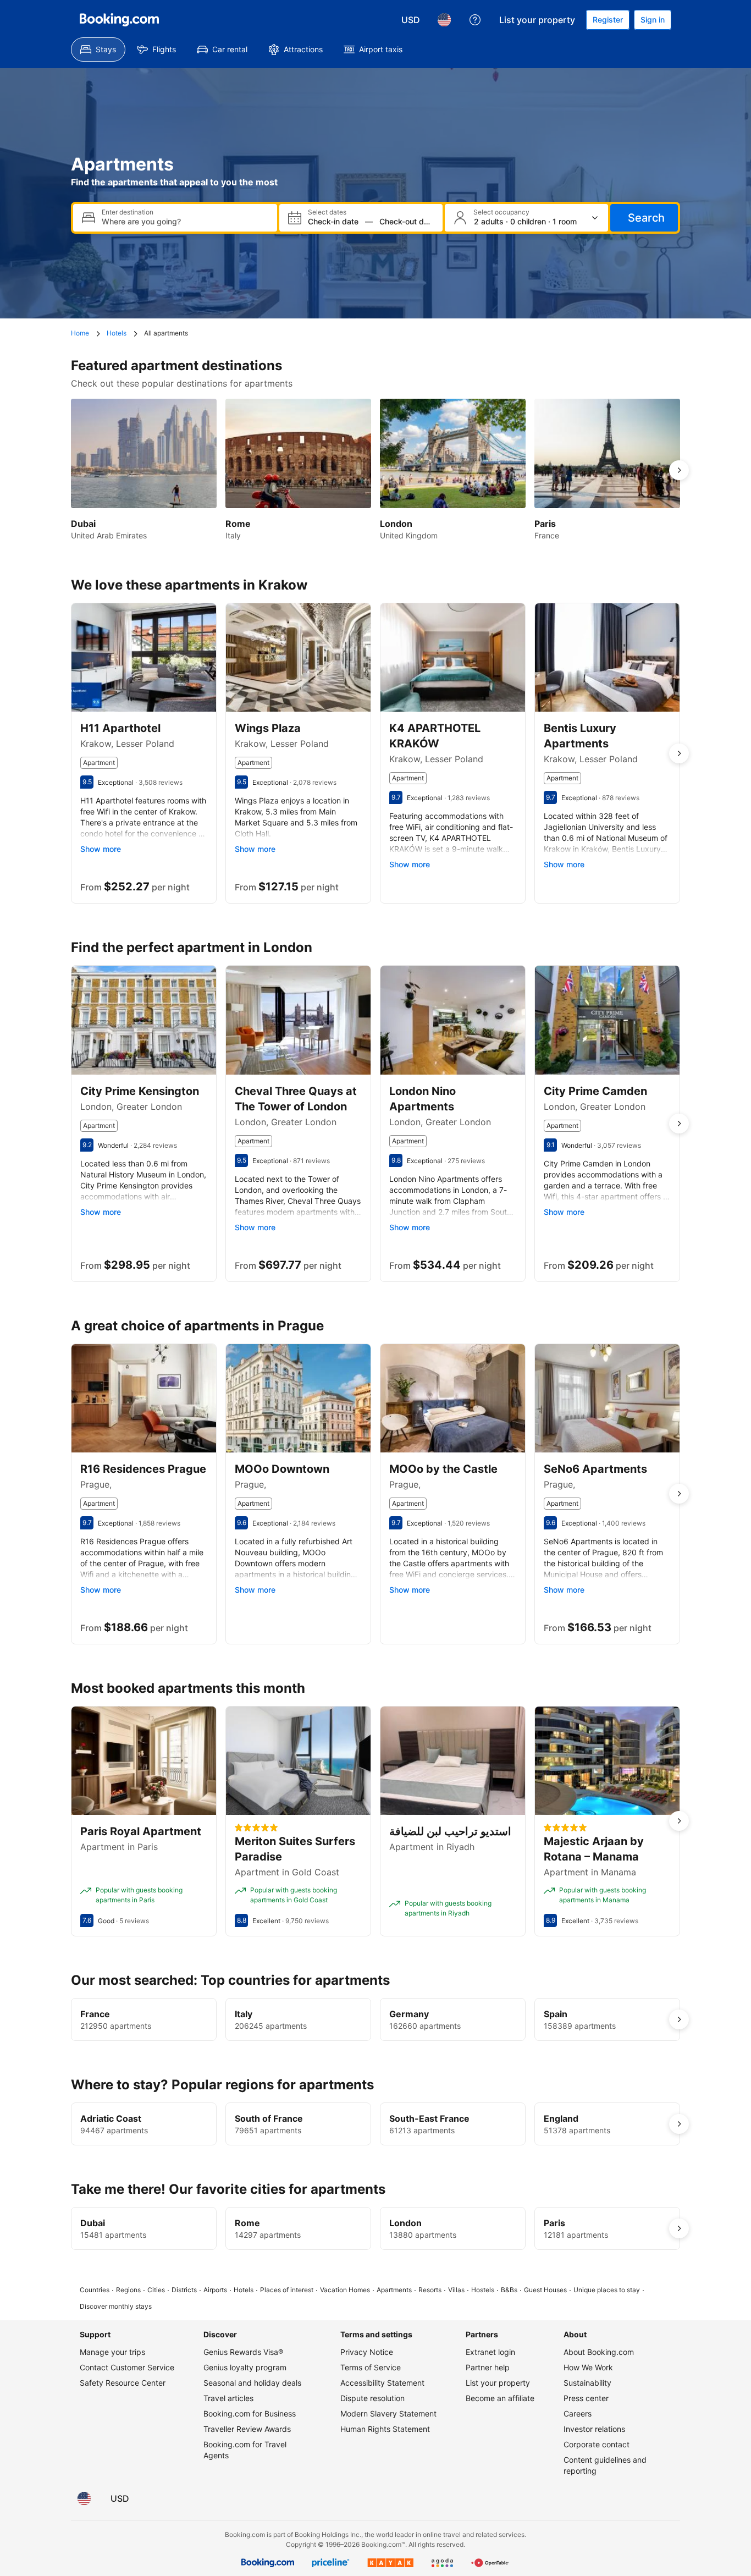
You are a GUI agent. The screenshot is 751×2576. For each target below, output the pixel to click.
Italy (244, 2014)
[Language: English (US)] (444, 20)
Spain (556, 2014)
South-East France (429, 2118)
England (561, 2118)
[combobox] (185, 221)
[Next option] (679, 470)
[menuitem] (98, 49)
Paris (554, 2223)
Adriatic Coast (111, 2118)
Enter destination (128, 212)
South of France (269, 2118)
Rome (247, 2223)
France (95, 2014)
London (405, 2223)
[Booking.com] (119, 20)
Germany (409, 2014)
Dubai (93, 2223)
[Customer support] (475, 20)
